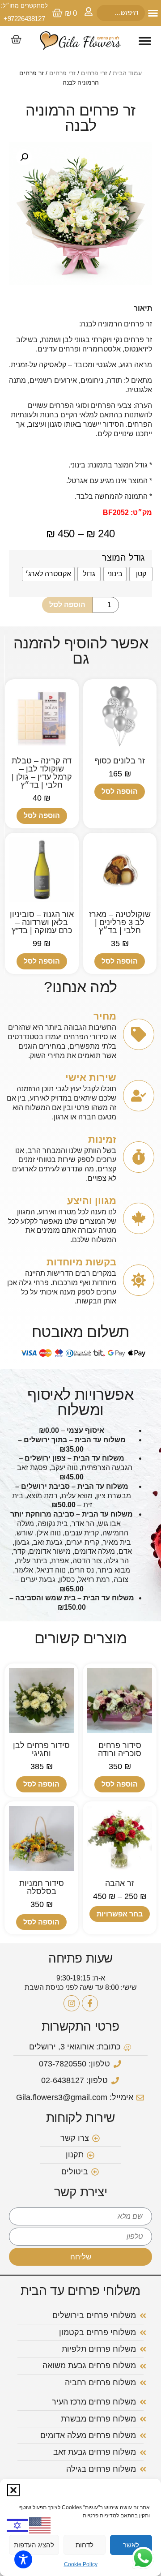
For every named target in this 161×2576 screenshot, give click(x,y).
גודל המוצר (123, 557)
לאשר (131, 2545)
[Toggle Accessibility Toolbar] (23, 2559)
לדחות (85, 2545)
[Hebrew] (18, 2525)
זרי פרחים (94, 73)
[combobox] (121, 13)
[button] (13, 2490)
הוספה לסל (67, 605)
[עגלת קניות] (16, 39)
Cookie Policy (81, 2564)
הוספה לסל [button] (120, 791)
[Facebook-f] (90, 2003)
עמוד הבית (127, 73)
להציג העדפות (34, 2545)
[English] (40, 2525)
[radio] (141, 574)
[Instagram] (72, 2003)
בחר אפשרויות (120, 1914)
